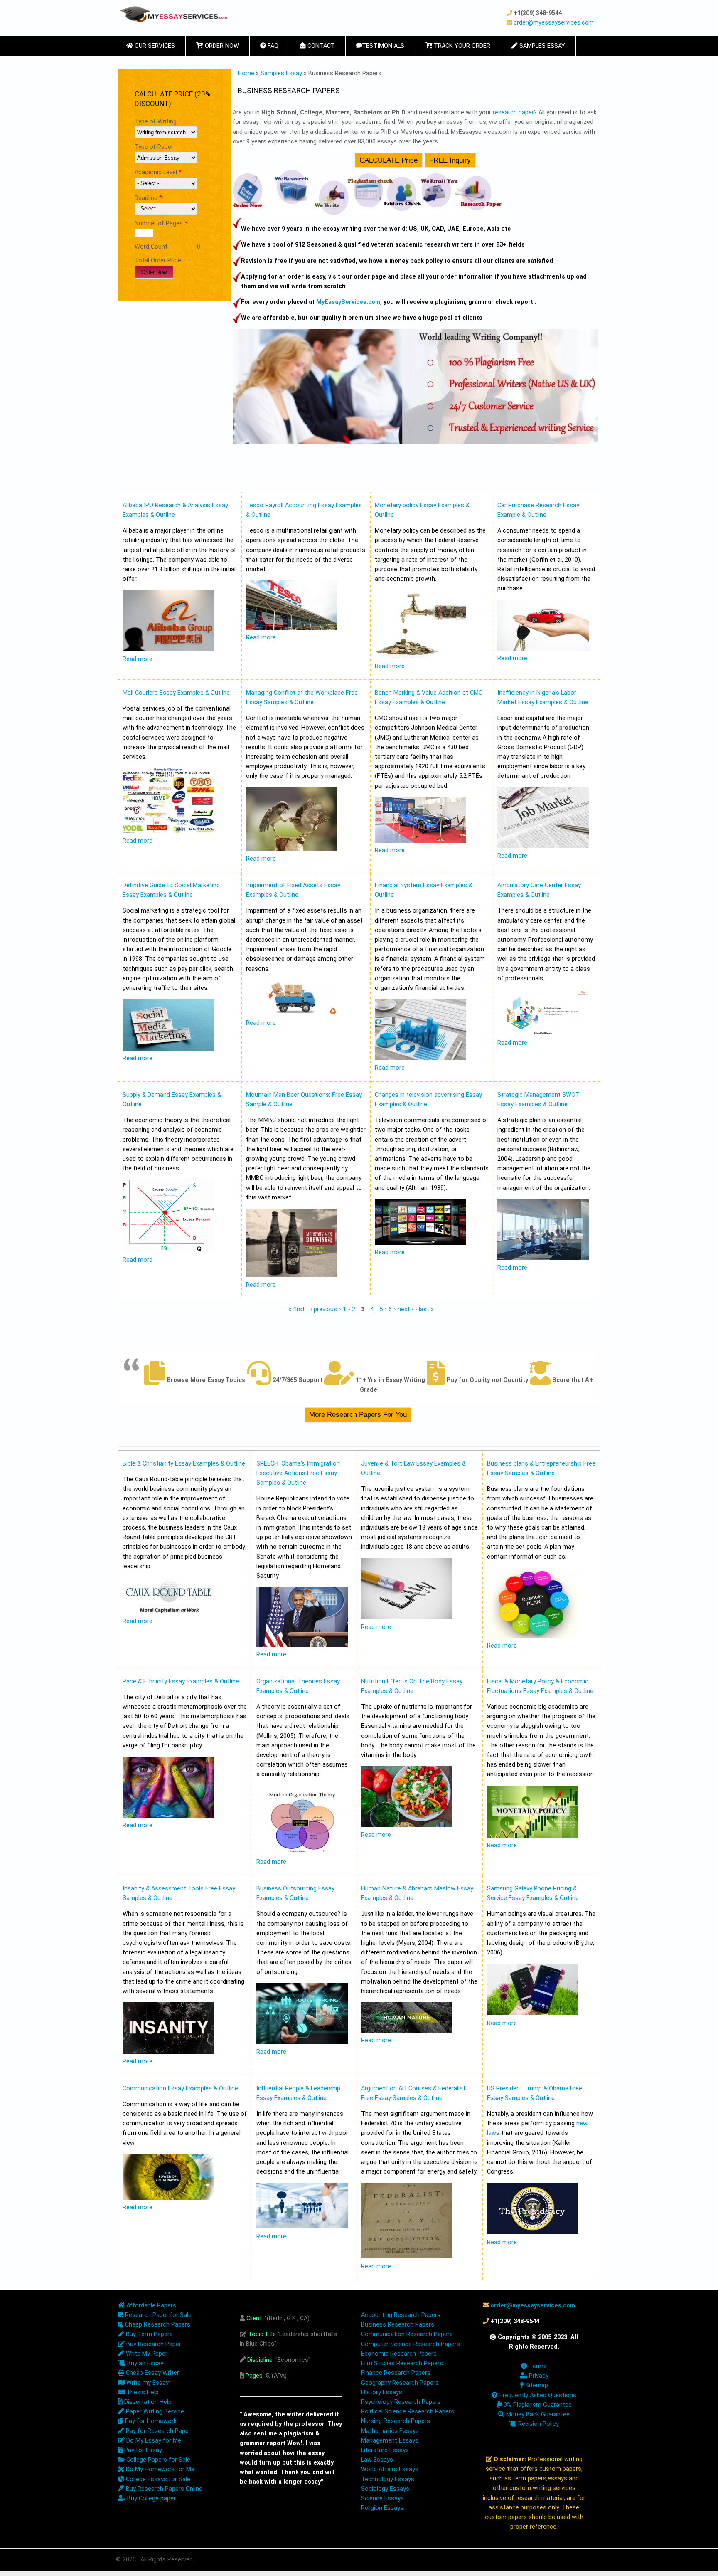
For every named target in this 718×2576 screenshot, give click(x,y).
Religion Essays (382, 2508)
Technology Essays (388, 2479)
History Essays (382, 2392)
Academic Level (158, 172)
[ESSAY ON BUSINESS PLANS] (533, 1636)
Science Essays (382, 2498)
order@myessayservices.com (554, 22)
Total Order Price (158, 260)
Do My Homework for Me (159, 2469)
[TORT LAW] (407, 1617)
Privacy (538, 2376)
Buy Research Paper (153, 2344)
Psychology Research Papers (401, 2402)
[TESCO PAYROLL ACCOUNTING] (292, 628)
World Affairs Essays (390, 2469)
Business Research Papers (398, 2325)
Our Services (154, 46)
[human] (407, 2031)
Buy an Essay (144, 2363)
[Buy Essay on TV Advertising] (420, 1243)
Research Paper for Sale (157, 2315)
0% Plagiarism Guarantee (537, 2405)
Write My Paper (146, 2354)
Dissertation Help (147, 2402)
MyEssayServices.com (348, 302)
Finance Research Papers (396, 2373)
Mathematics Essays (390, 2431)
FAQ (272, 46)
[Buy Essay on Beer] (292, 1275)
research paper (513, 112)
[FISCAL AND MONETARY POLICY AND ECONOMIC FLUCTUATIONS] (533, 1836)
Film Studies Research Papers (402, 2363)
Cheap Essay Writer (152, 2373)
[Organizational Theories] (302, 1852)
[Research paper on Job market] (543, 846)
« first (296, 1309)
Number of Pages (161, 223)
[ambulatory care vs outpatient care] (543, 1033)
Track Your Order (461, 46)
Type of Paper (154, 147)
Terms (537, 2366)
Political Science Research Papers (408, 2412)
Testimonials (383, 46)
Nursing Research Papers (396, 2421)
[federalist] (407, 2256)
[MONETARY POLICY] (420, 656)
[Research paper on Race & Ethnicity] (168, 1816)
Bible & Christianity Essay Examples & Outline (184, 1464)
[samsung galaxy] (533, 2013)
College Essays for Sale (157, 2479)
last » (426, 1309)
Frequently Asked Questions (537, 2395)
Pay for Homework (150, 2421)
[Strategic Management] (543, 1258)
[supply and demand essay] (168, 1250)
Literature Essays (385, 2450)
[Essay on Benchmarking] (420, 841)
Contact (320, 46)
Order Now (221, 46)
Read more (138, 659)
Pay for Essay (142, 2450)
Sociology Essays (385, 2489)
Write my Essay (147, 2383)
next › (405, 1309)
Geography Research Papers (400, 2383)
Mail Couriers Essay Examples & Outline (176, 693)
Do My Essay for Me (153, 2441)
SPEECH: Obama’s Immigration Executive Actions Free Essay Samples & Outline (298, 1473)
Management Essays (390, 2441)
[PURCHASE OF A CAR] (543, 649)
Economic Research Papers (399, 2354)
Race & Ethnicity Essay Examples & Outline (181, 1682)
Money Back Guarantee (537, 2414)
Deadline (148, 198)
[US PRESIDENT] (533, 2232)
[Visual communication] (168, 2198)
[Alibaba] (168, 649)
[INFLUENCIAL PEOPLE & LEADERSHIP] (302, 2227)
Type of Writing (156, 122)
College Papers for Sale (157, 2460)
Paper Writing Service (154, 2412)
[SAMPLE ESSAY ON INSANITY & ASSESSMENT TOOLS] (168, 2052)
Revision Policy (538, 2424)
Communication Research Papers (407, 2334)
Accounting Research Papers (401, 2315)
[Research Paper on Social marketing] (168, 1049)
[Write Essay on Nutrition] (407, 1825)
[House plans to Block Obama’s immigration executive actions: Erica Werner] (302, 1645)
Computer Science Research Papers (411, 2344)
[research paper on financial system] (420, 1058)
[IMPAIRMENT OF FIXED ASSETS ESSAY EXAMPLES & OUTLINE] (292, 1013)
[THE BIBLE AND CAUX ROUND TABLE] (168, 1612)
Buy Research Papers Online (163, 2489)
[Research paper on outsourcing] (302, 2042)
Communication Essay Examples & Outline (180, 2089)
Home (246, 73)
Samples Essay (541, 46)
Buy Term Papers (149, 2334)
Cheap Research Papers (157, 2325)
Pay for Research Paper (157, 2431)
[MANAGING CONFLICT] (292, 849)
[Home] (173, 14)
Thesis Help (142, 2392)
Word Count (151, 247)
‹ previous (324, 1309)
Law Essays (377, 2460)
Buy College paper (151, 2498)
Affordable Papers (150, 2306)
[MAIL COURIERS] (168, 831)
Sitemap (536, 2385)
